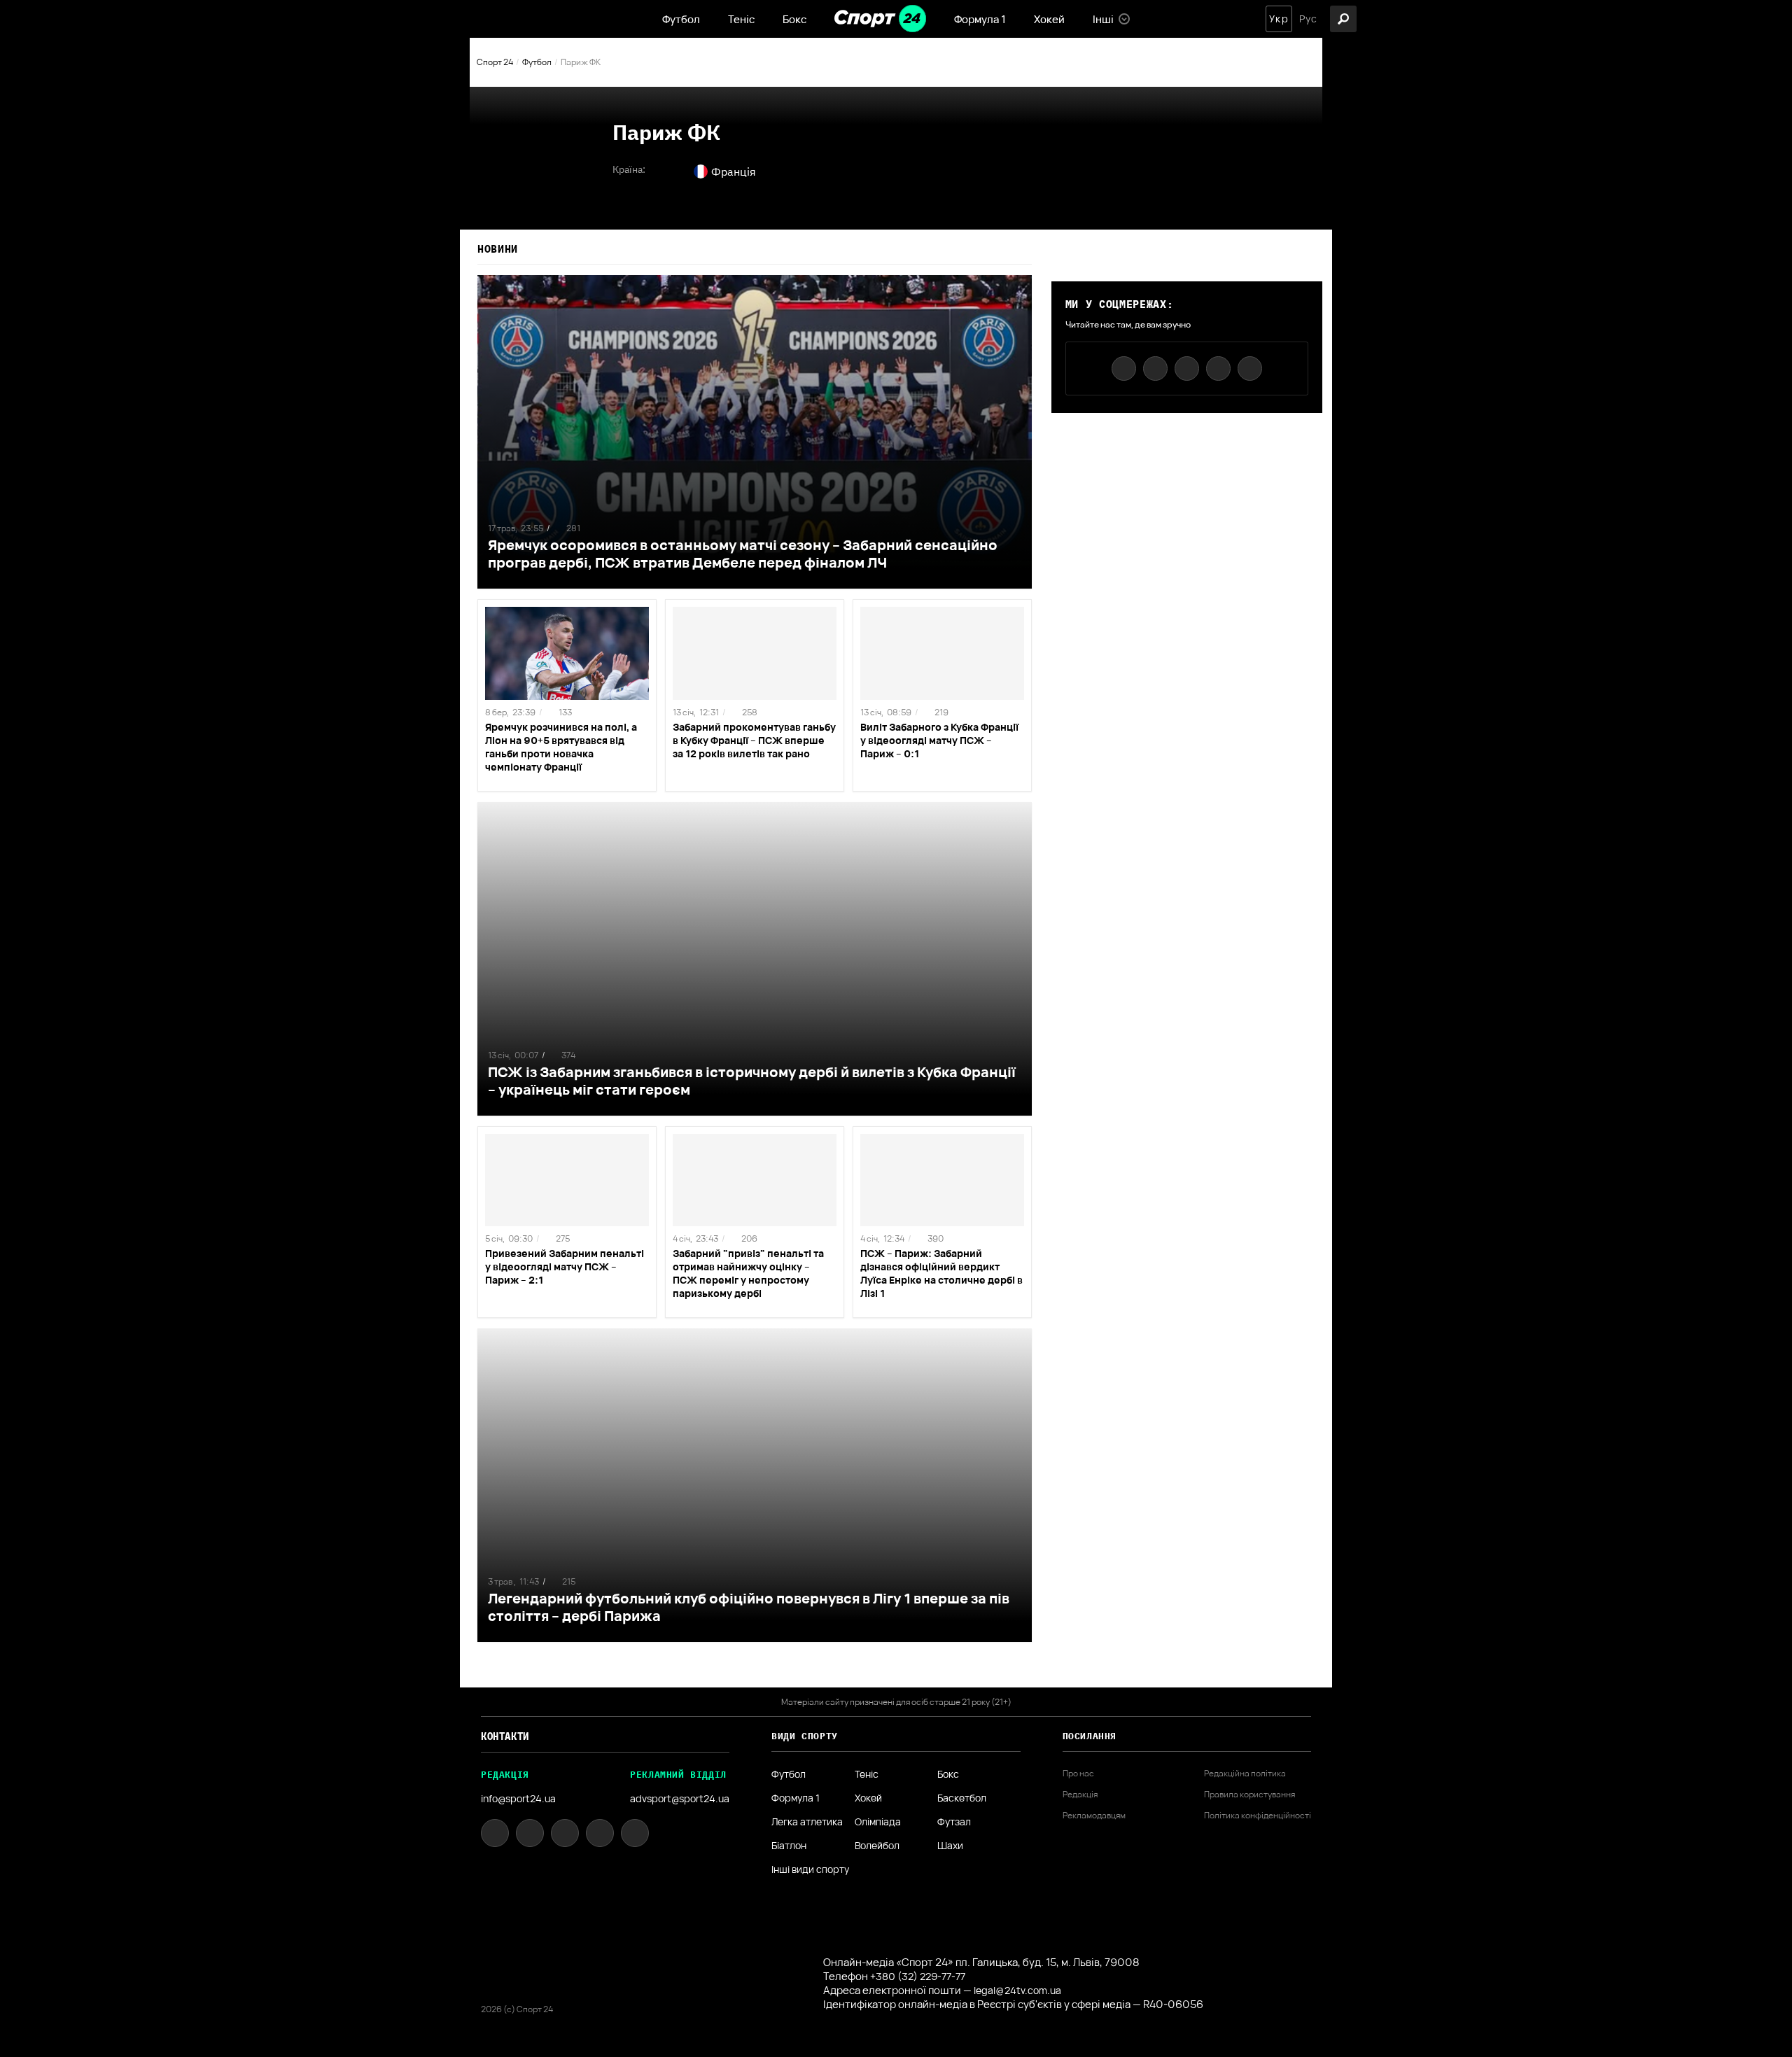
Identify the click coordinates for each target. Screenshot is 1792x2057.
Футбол (681, 19)
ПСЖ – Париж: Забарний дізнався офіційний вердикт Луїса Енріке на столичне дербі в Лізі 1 (941, 1273)
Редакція (1080, 1795)
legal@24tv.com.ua (1017, 1990)
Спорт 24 (495, 62)
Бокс (794, 19)
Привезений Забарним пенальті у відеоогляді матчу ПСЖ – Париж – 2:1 (565, 1266)
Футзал (954, 1822)
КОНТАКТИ (505, 1736)
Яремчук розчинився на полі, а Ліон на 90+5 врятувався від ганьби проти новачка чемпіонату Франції (561, 747)
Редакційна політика (1245, 1774)
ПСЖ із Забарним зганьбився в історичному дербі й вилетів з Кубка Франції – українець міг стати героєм (752, 1081)
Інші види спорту (810, 1869)
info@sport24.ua (518, 1798)
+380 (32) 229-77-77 (918, 1976)
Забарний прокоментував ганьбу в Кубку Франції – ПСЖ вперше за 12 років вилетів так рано (754, 740)
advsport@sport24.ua (680, 1798)
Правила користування (1249, 1795)
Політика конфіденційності (1258, 1816)
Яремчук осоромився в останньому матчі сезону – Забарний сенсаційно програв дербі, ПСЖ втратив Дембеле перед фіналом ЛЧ (743, 554)
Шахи (950, 1846)
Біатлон (789, 1846)
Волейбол (877, 1846)
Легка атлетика (807, 1822)
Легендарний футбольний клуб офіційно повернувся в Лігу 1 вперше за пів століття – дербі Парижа (749, 1607)
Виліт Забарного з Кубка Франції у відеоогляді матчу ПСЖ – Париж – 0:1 (939, 740)
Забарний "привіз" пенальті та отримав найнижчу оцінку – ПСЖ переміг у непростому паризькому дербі (748, 1273)
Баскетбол (962, 1798)
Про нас (1078, 1774)
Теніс (741, 19)
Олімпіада (878, 1822)
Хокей (1049, 19)
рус (1308, 19)
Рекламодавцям (1094, 1816)
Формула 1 (980, 19)
